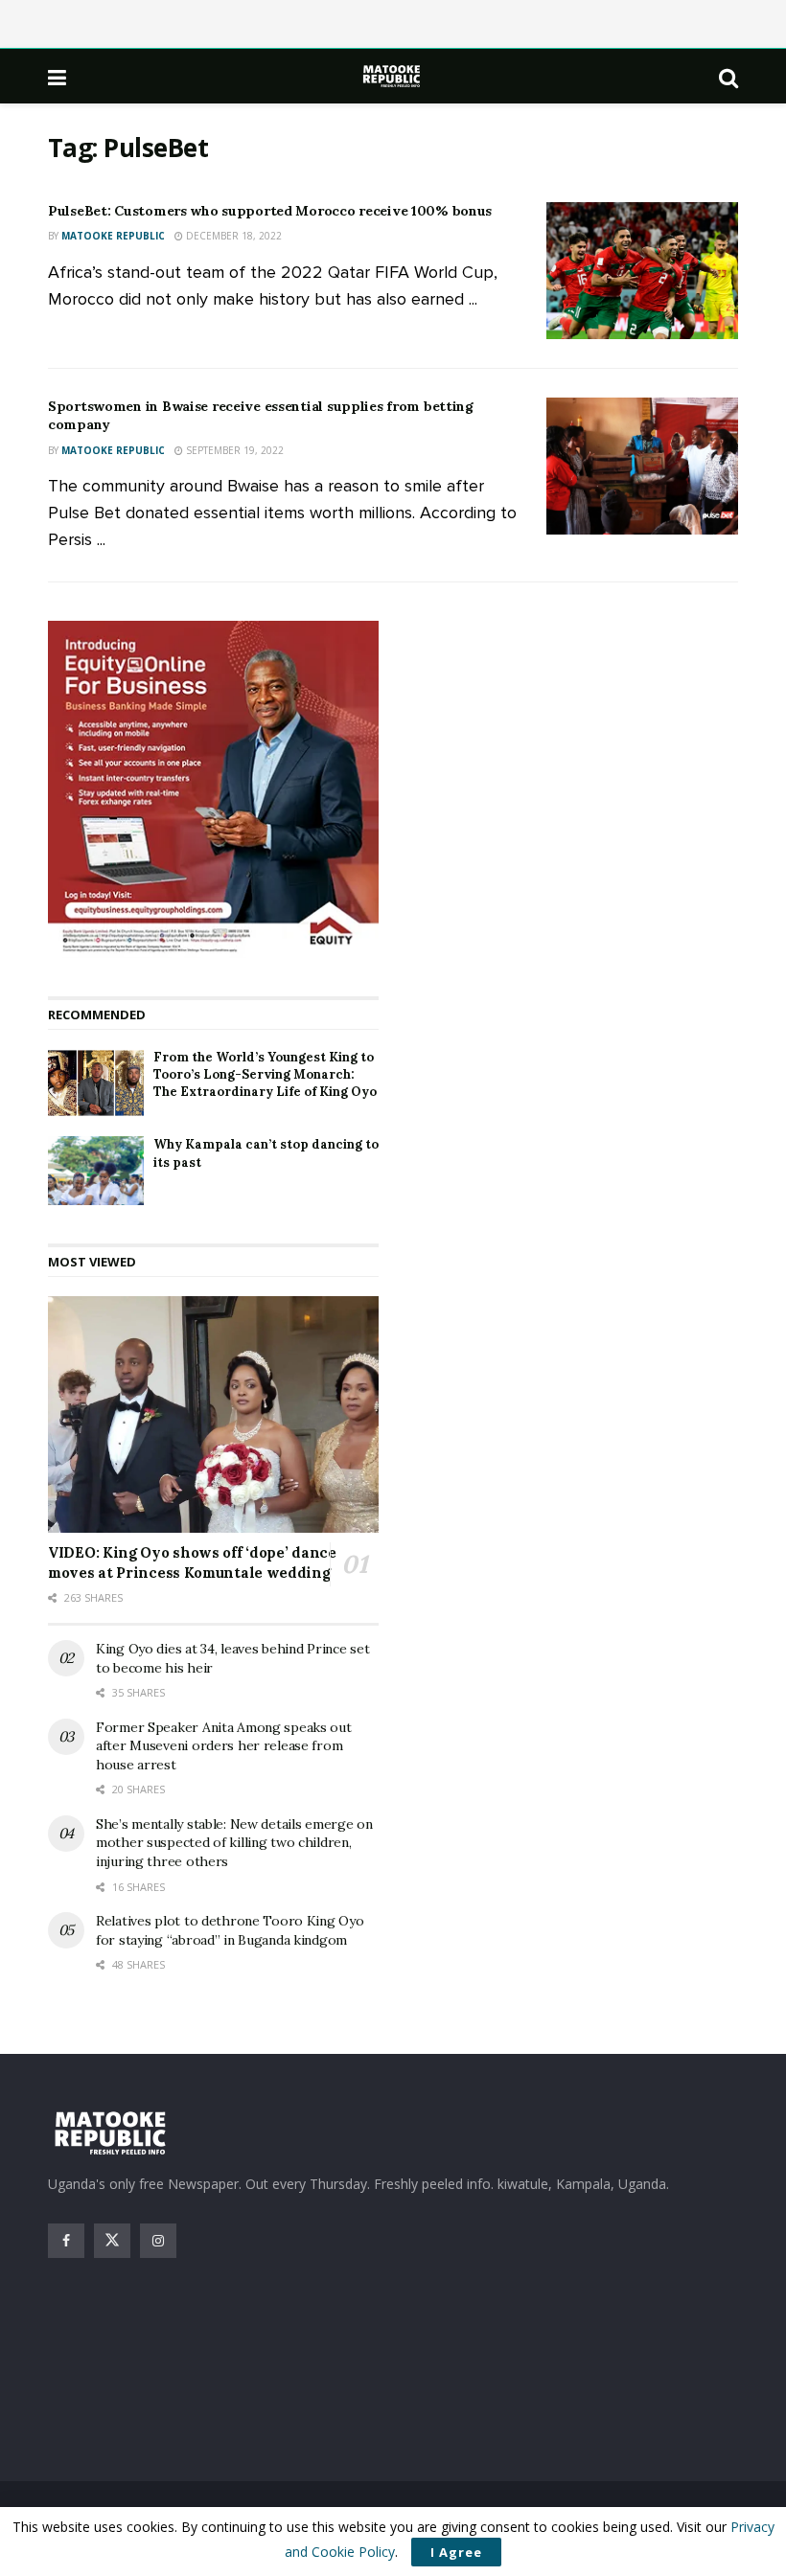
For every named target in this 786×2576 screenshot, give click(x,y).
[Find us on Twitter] (112, 2241)
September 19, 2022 (233, 450)
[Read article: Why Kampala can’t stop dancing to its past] (96, 1171)
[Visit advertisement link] (213, 789)
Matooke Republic (113, 236)
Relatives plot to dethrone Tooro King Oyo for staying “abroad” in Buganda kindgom (230, 1930)
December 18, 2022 (232, 236)
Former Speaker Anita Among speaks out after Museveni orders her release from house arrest (224, 1746)
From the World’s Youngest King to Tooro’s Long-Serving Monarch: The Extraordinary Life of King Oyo (265, 1074)
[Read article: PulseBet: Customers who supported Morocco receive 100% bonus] (642, 271)
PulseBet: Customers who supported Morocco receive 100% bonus (270, 211)
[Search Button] (728, 77)
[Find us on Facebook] (66, 2241)
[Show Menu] (57, 77)
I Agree (456, 2552)
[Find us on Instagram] (158, 2241)
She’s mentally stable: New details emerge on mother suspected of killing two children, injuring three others (234, 1843)
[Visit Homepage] (393, 76)
